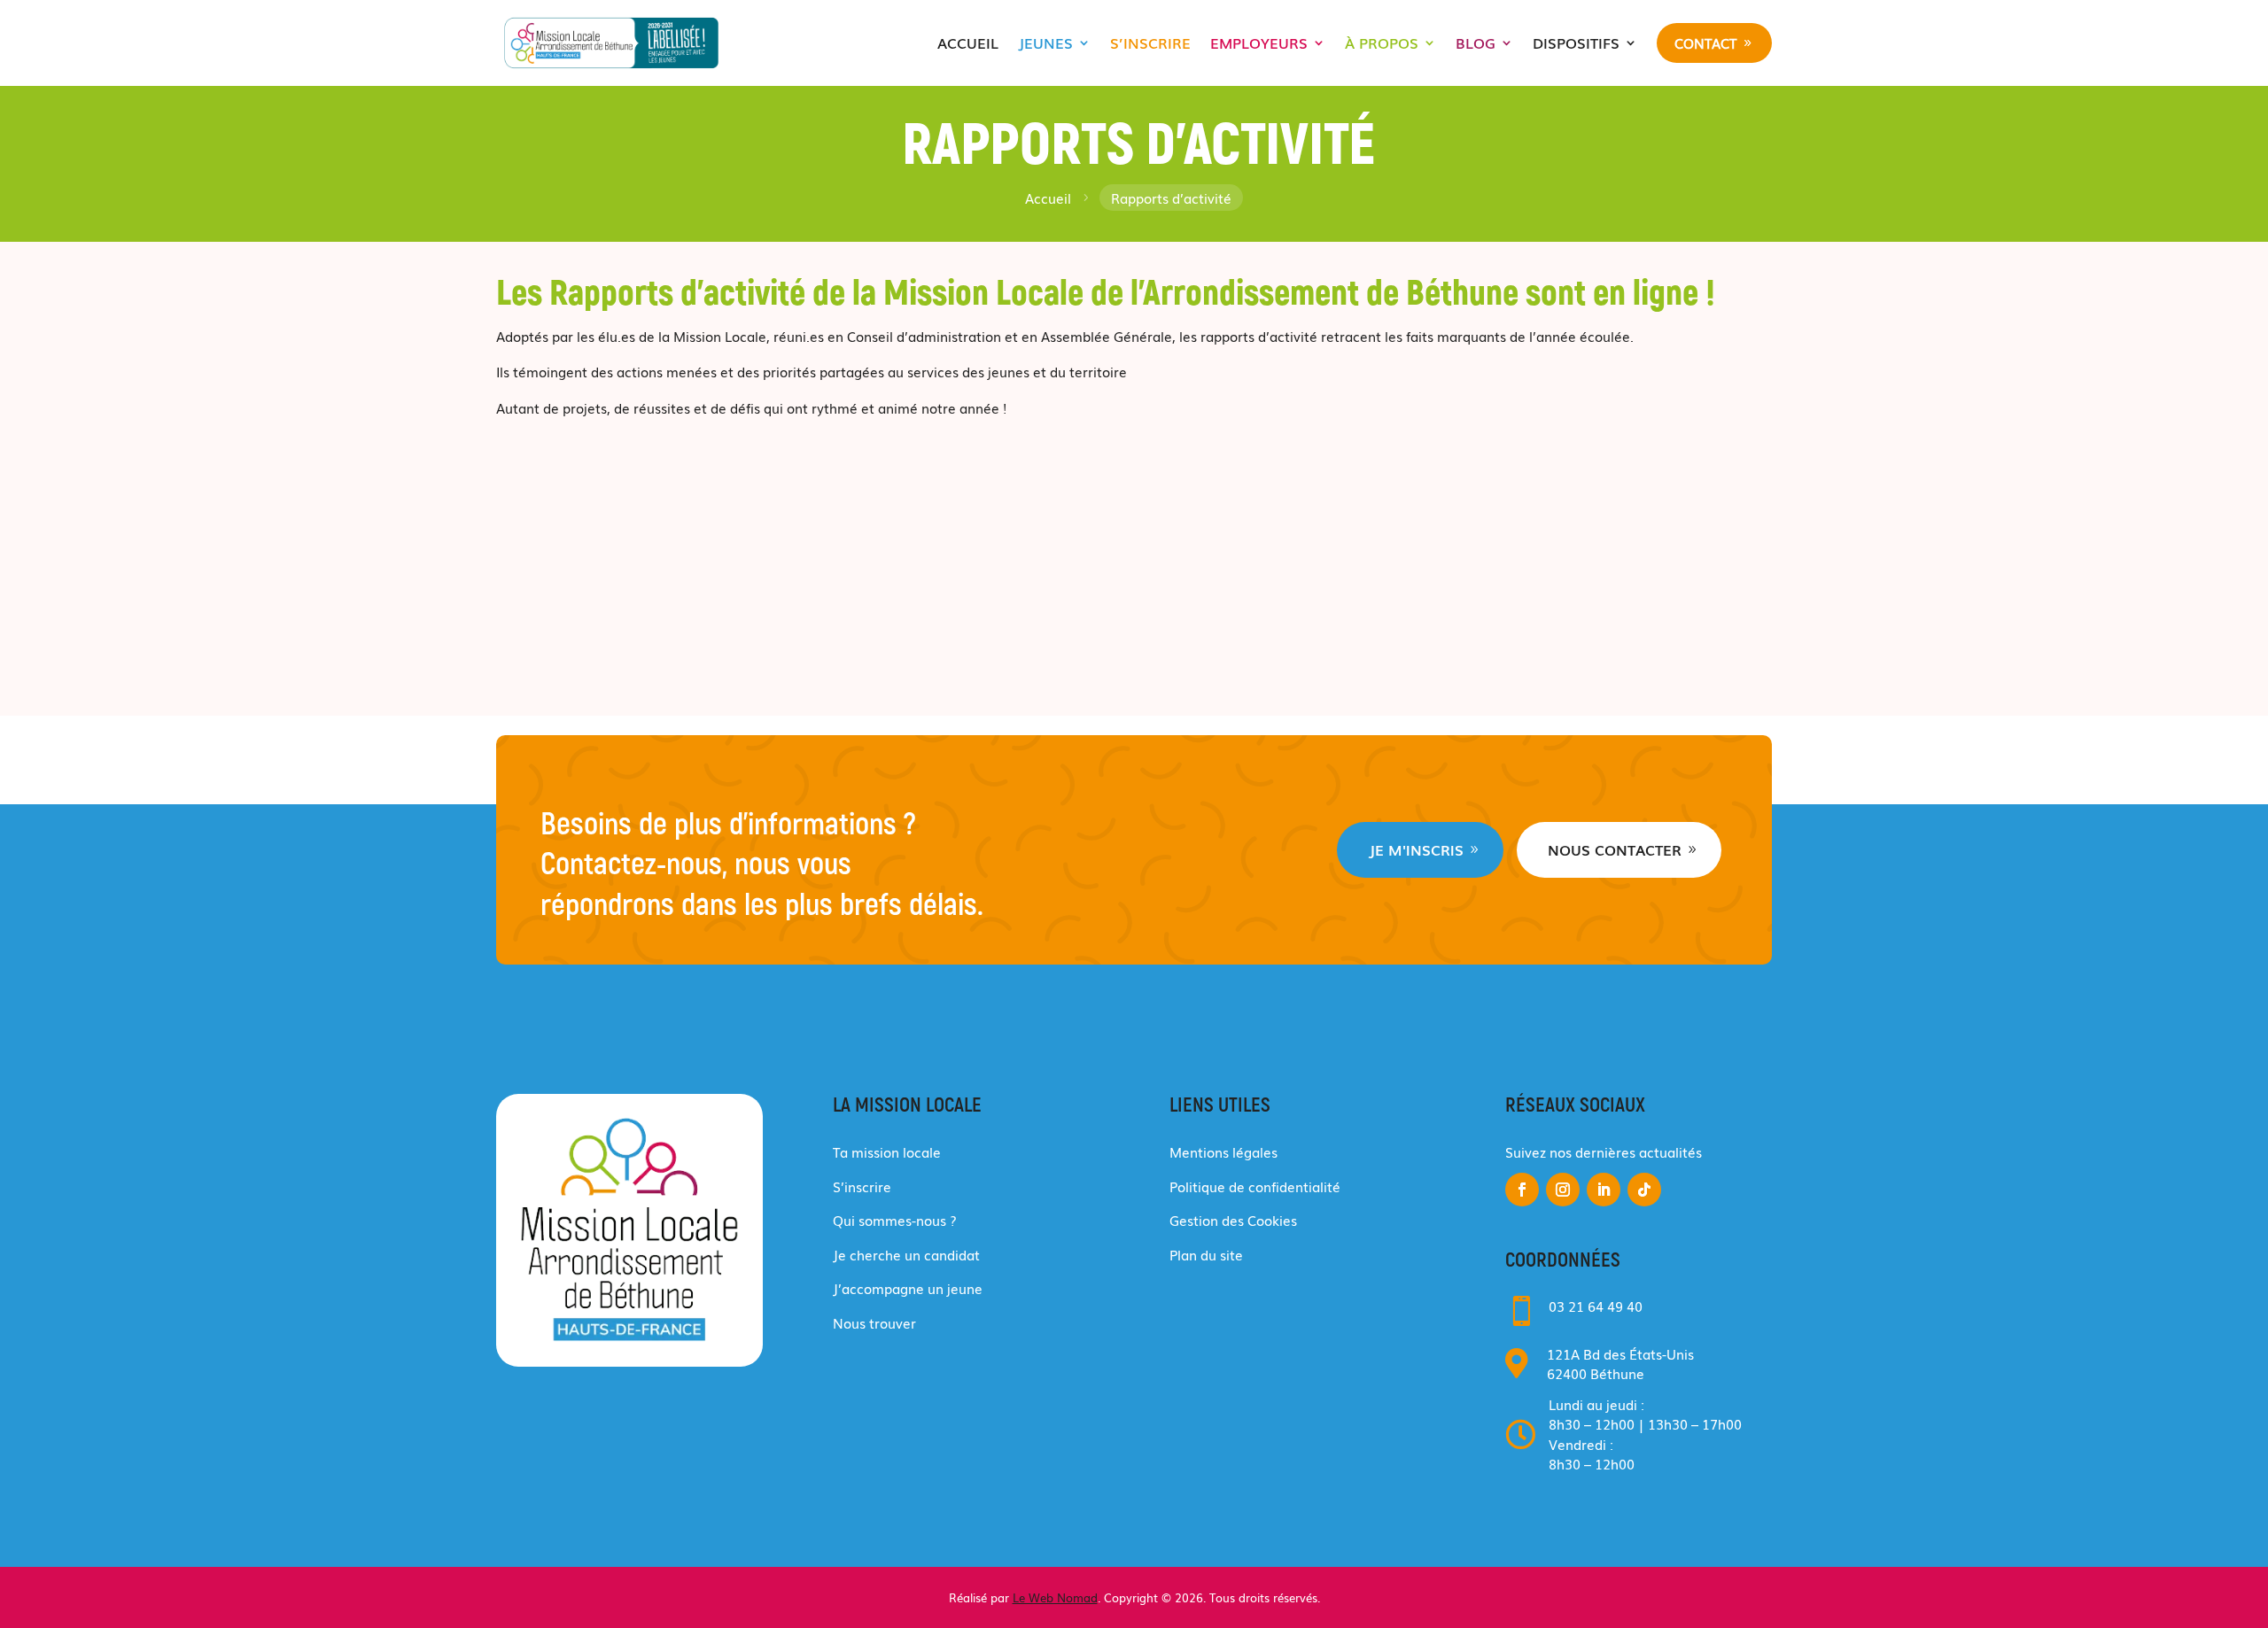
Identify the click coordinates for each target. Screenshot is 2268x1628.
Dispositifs (1576, 43)
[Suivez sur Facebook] (1522, 1190)
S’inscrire (1150, 43)
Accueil (968, 43)
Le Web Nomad (1055, 1597)
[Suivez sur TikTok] (1644, 1190)
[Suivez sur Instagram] (1563, 1190)
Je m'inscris (1416, 849)
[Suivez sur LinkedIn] (1604, 1190)
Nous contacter (1615, 849)
